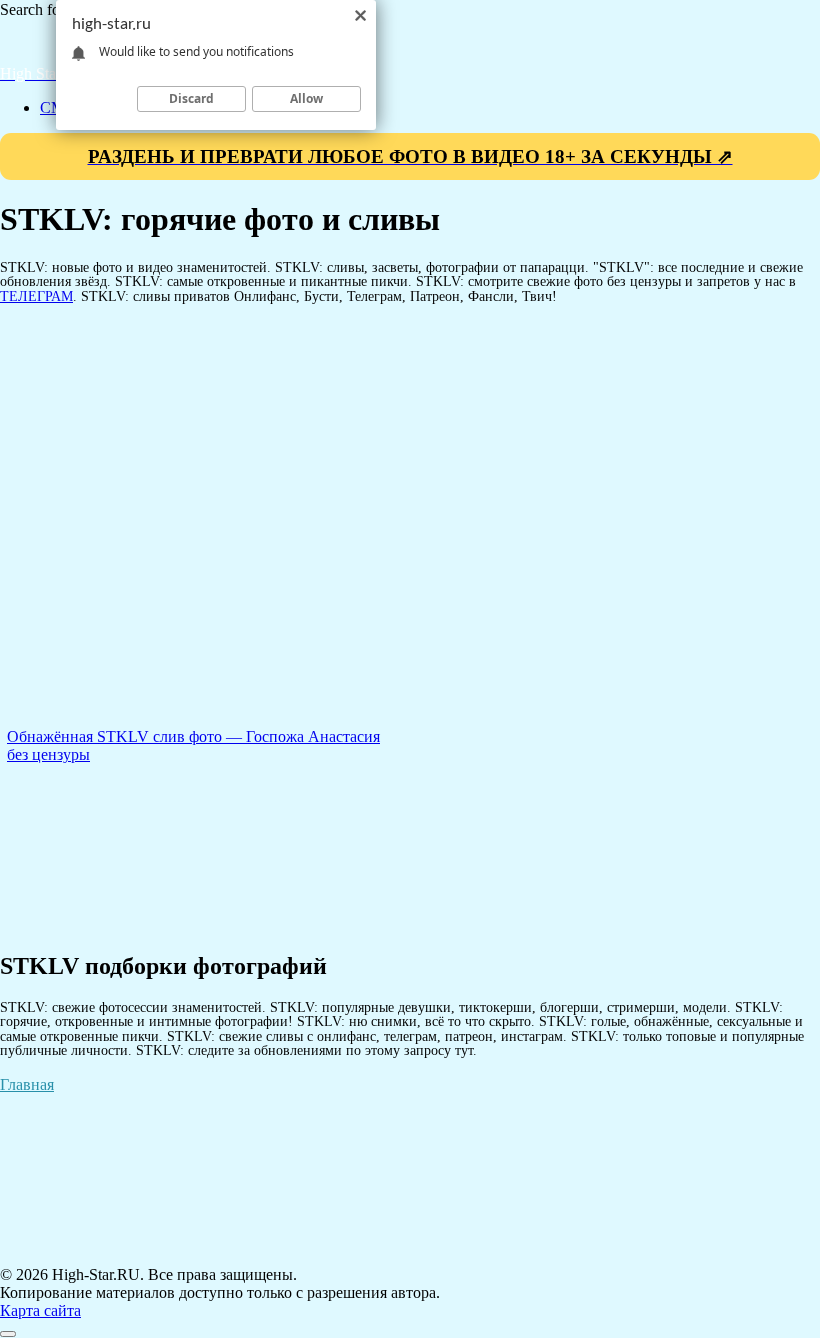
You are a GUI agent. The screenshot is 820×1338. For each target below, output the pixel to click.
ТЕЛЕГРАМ (36, 296)
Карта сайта (40, 1310)
